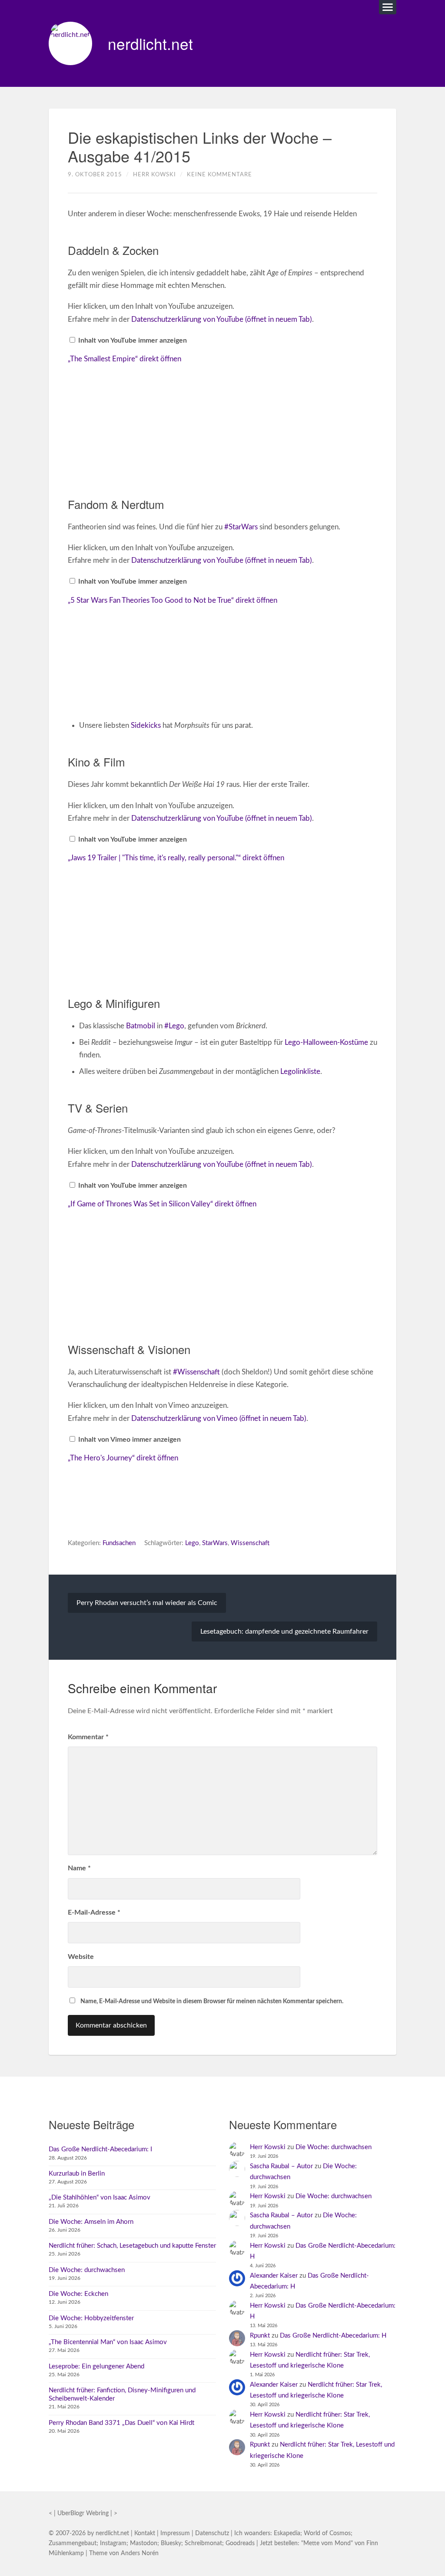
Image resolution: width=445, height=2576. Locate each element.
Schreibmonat (203, 2543)
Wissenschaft (250, 1543)
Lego (192, 1543)
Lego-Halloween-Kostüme (326, 1042)
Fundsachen (119, 1543)
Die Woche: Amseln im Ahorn (91, 2222)
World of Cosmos (327, 2533)
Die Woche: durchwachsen (87, 2270)
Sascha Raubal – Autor (281, 2166)
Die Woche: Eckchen (78, 2294)
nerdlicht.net (150, 43)
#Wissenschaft (196, 1372)
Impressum (175, 2533)
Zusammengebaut (73, 2543)
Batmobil (141, 1026)
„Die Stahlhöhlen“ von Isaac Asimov (100, 2198)
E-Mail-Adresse (94, 1912)
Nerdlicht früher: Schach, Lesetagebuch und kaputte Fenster (132, 2246)
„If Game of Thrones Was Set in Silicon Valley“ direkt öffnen (162, 1204)
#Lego (174, 1026)
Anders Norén (140, 2553)
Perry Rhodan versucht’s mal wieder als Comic (147, 1603)
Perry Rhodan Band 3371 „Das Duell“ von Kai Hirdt (121, 2423)
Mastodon (144, 2543)
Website (81, 1957)
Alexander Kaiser (274, 2276)
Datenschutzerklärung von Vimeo (219, 1418)
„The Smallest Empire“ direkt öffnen (125, 359)
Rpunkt (260, 2336)
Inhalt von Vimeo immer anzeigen (130, 1440)
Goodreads (240, 2543)
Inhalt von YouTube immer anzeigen (133, 340)
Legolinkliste (300, 1072)
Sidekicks (146, 725)
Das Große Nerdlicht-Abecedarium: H (333, 2336)
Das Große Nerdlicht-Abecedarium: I (100, 2149)
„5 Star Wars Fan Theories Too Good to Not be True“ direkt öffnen (173, 600)
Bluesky (171, 2543)
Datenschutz (212, 2533)
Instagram (113, 2543)
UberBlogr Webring (83, 2513)
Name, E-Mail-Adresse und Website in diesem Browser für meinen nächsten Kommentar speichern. (212, 2001)
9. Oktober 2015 (95, 175)
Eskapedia (287, 2533)
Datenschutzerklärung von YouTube (222, 319)
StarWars (215, 1543)
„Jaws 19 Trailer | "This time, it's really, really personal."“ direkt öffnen (176, 858)
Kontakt (145, 2533)
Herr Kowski (154, 175)
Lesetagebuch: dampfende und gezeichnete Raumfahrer (284, 1631)
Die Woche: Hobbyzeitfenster (91, 2318)
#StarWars (241, 527)
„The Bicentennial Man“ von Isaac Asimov (108, 2342)
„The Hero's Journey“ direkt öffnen (123, 1458)
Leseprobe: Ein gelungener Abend (96, 2366)
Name (79, 1868)
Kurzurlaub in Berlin (77, 2174)
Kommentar (88, 1737)
